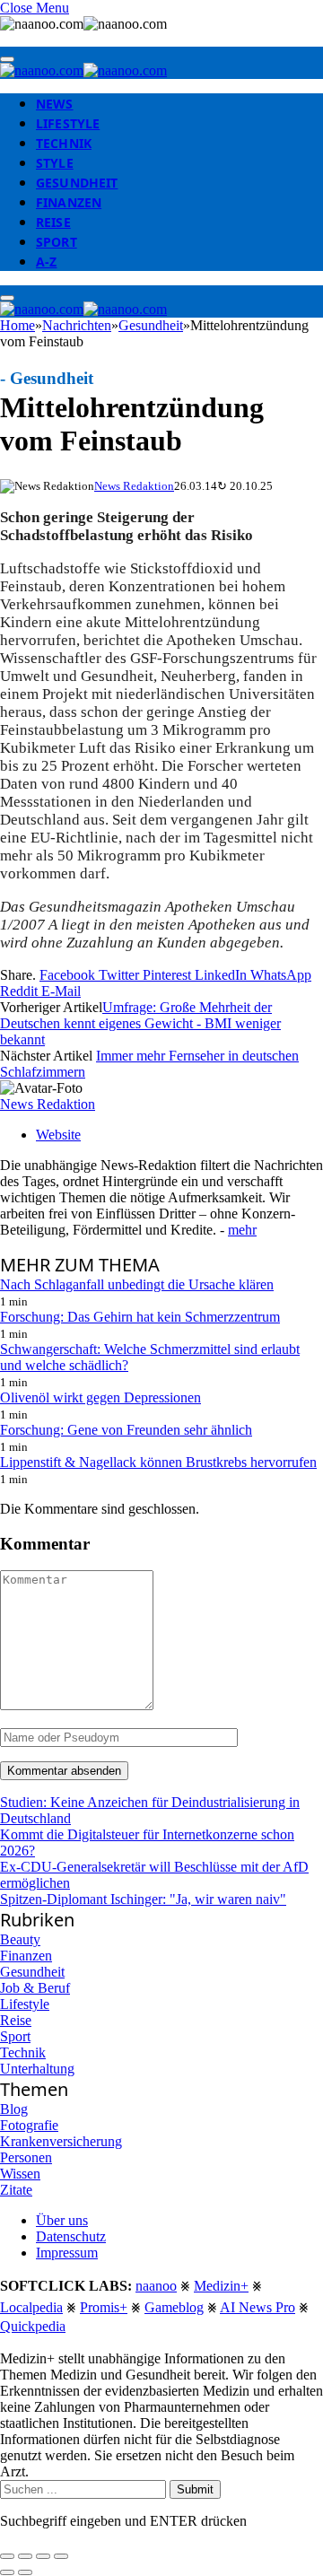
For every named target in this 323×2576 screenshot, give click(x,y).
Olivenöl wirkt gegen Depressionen (100, 1397)
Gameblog (174, 2307)
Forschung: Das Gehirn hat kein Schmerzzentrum (140, 1317)
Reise (53, 222)
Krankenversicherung (61, 2141)
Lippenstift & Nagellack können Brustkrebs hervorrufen (158, 1462)
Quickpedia (33, 2326)
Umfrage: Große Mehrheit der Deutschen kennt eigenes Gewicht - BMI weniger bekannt (140, 1023)
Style (55, 163)
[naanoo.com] (83, 70)
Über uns (62, 2220)
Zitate (16, 2190)
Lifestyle (68, 123)
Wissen (20, 2174)
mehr (242, 1230)
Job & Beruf (35, 1988)
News (55, 104)
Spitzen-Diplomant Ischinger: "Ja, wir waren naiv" (143, 1899)
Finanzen (69, 202)
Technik (64, 143)
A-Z (46, 262)
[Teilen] (25, 2556)
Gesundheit (77, 183)
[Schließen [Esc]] (7, 2556)
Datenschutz (71, 2236)
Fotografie (29, 2125)
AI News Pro (258, 2307)
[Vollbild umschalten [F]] (43, 2556)
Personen (26, 2157)
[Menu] (7, 59)
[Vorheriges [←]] (7, 2572)
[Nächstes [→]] (25, 2572)
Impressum (67, 2253)
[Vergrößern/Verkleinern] (61, 2556)
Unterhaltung (37, 2069)
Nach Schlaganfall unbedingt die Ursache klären (137, 1284)
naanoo (156, 2286)
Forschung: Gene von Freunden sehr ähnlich (126, 1430)
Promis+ (104, 2307)
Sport (57, 242)
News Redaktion (134, 486)
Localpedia (31, 2307)
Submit (195, 2489)
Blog (14, 2109)
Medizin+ (221, 2286)
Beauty (20, 1939)
